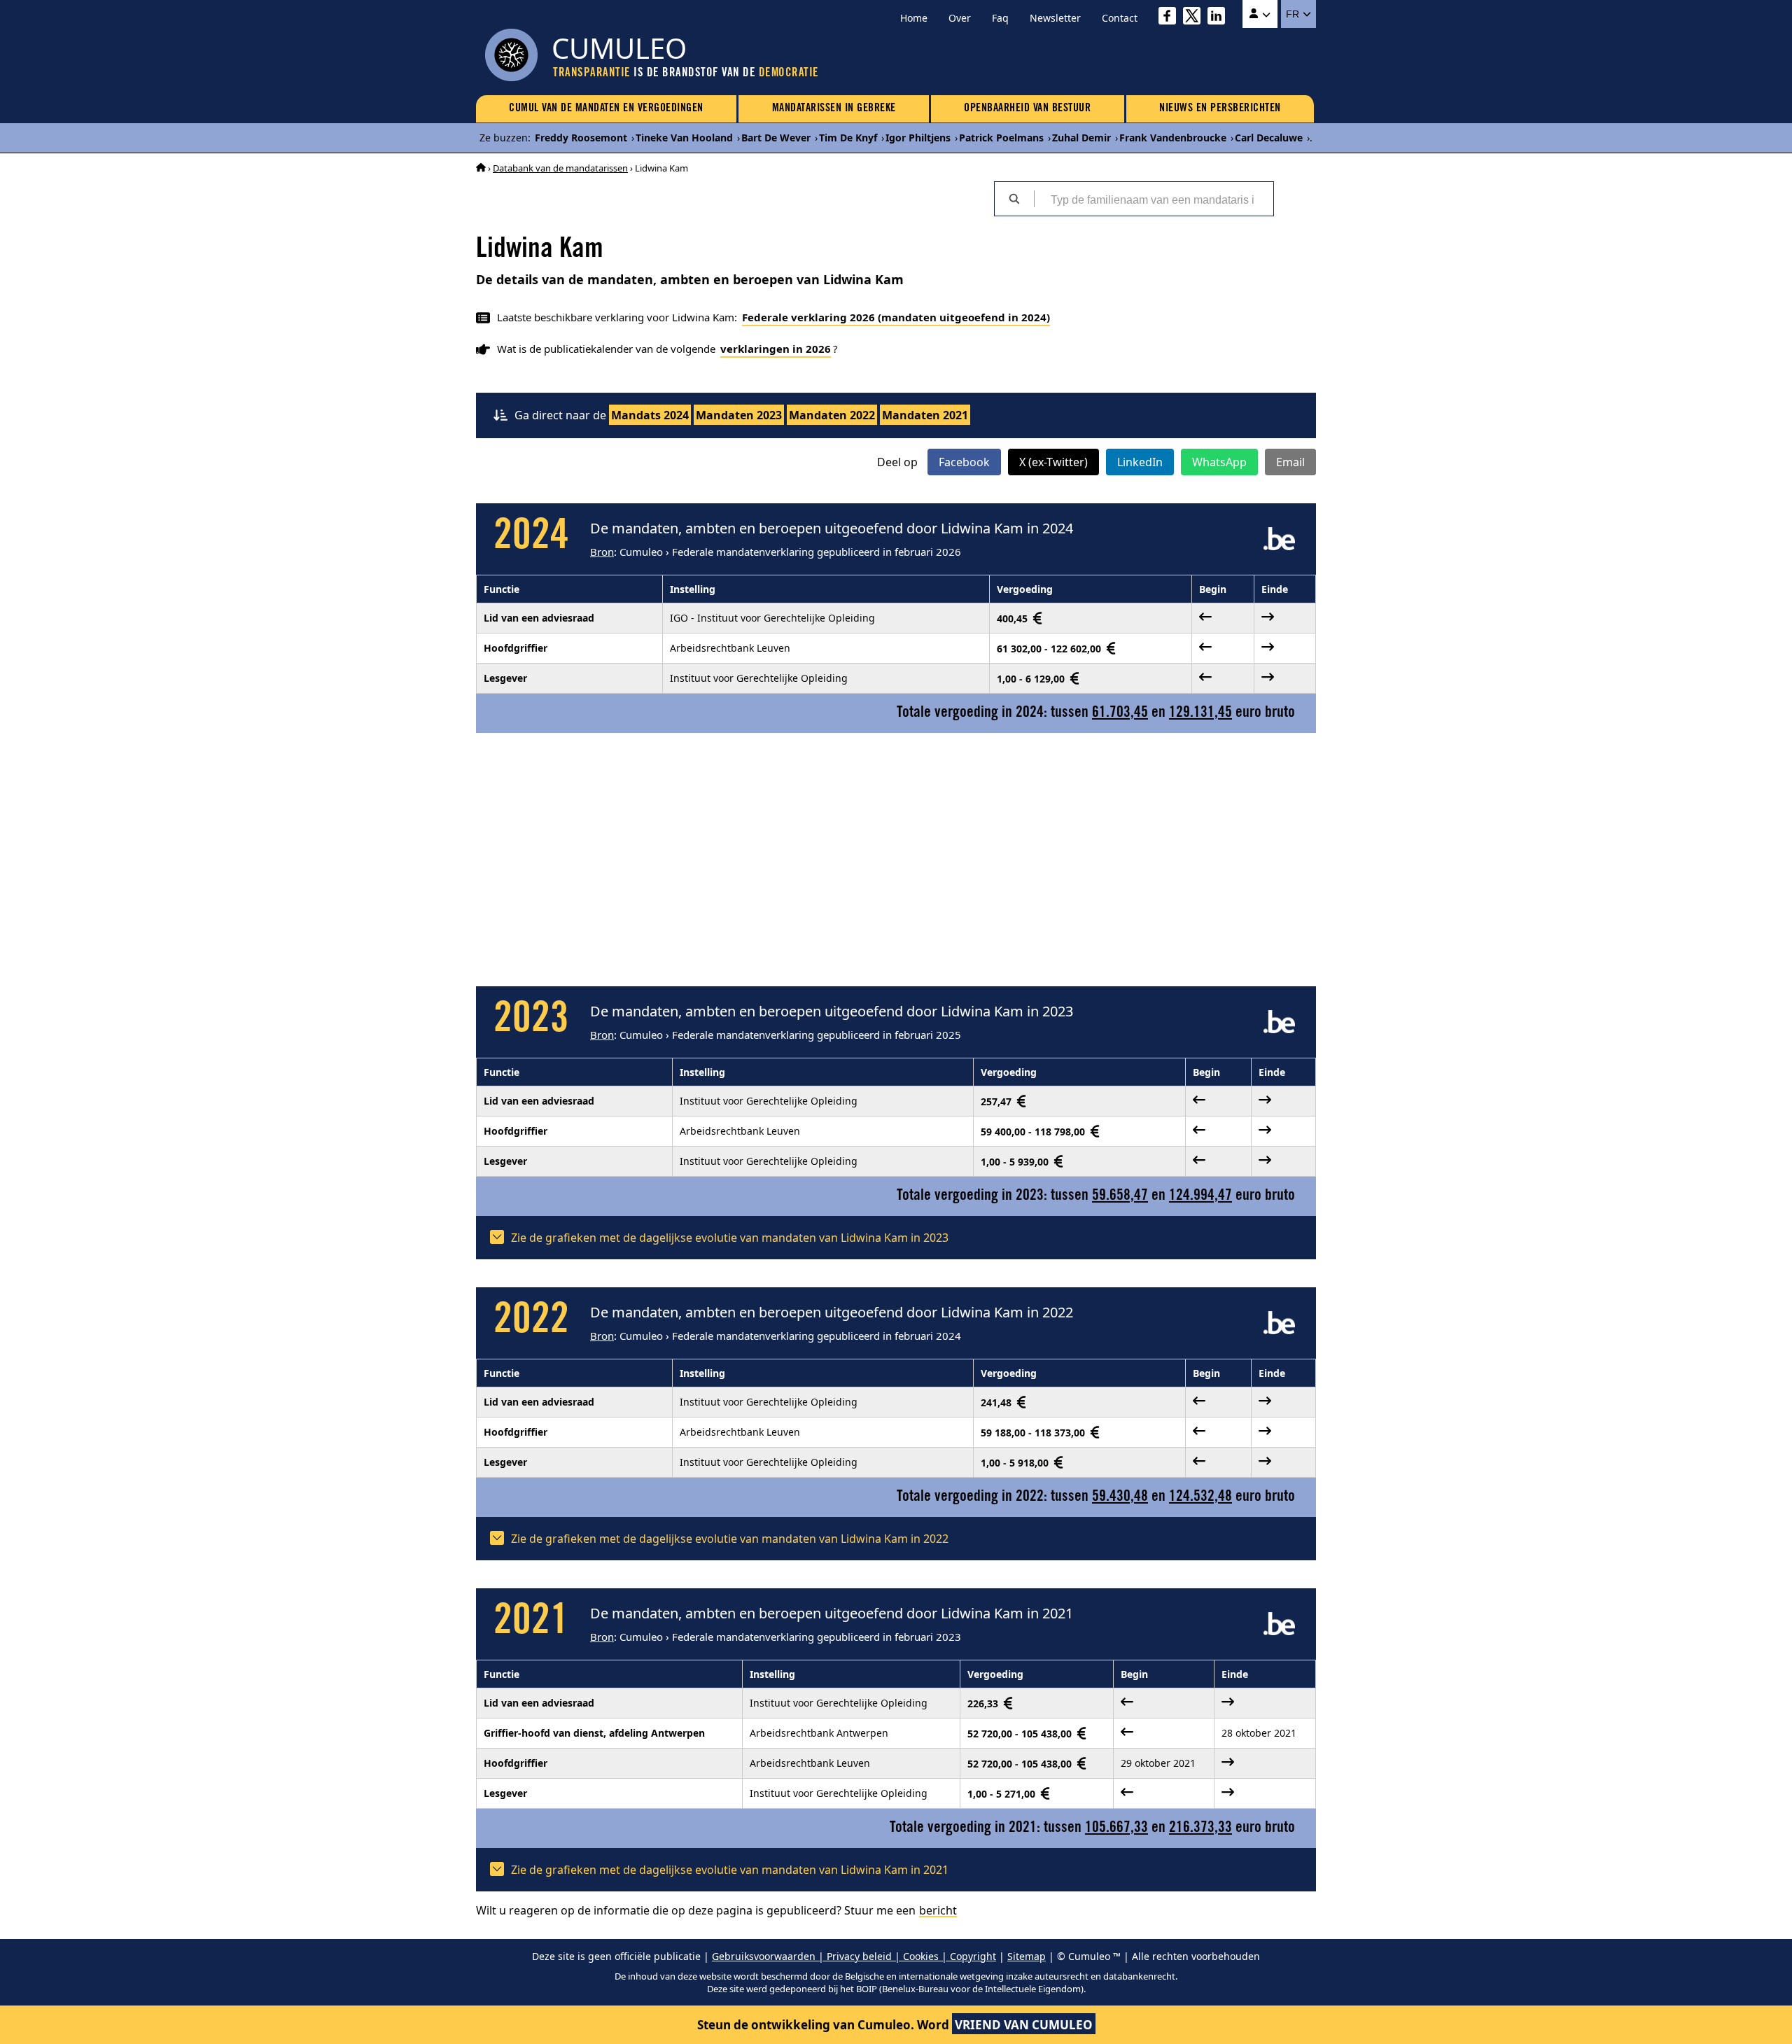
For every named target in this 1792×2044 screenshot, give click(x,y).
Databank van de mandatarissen (560, 168)
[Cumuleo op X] (1195, 18)
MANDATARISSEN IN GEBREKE (834, 108)
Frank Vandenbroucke (1173, 138)
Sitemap (1027, 1956)
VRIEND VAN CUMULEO (1024, 2025)
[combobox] (1154, 199)
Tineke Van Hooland (684, 138)
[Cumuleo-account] (1260, 14)
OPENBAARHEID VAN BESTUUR (1027, 108)
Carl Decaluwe (1269, 138)
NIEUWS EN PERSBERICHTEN (1220, 108)
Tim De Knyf (848, 138)
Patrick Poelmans (1001, 138)
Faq (1000, 18)
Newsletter (1055, 18)
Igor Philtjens (918, 138)
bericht (938, 1910)
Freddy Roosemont (581, 138)
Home (914, 18)
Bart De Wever (776, 138)
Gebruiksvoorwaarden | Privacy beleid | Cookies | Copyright (854, 1956)
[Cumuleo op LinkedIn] (1220, 18)
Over (960, 18)
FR (1294, 14)
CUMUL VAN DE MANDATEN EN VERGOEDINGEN (606, 108)
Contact (1120, 18)
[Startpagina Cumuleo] (481, 168)
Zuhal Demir (1081, 138)
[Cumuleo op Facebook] (1171, 18)
